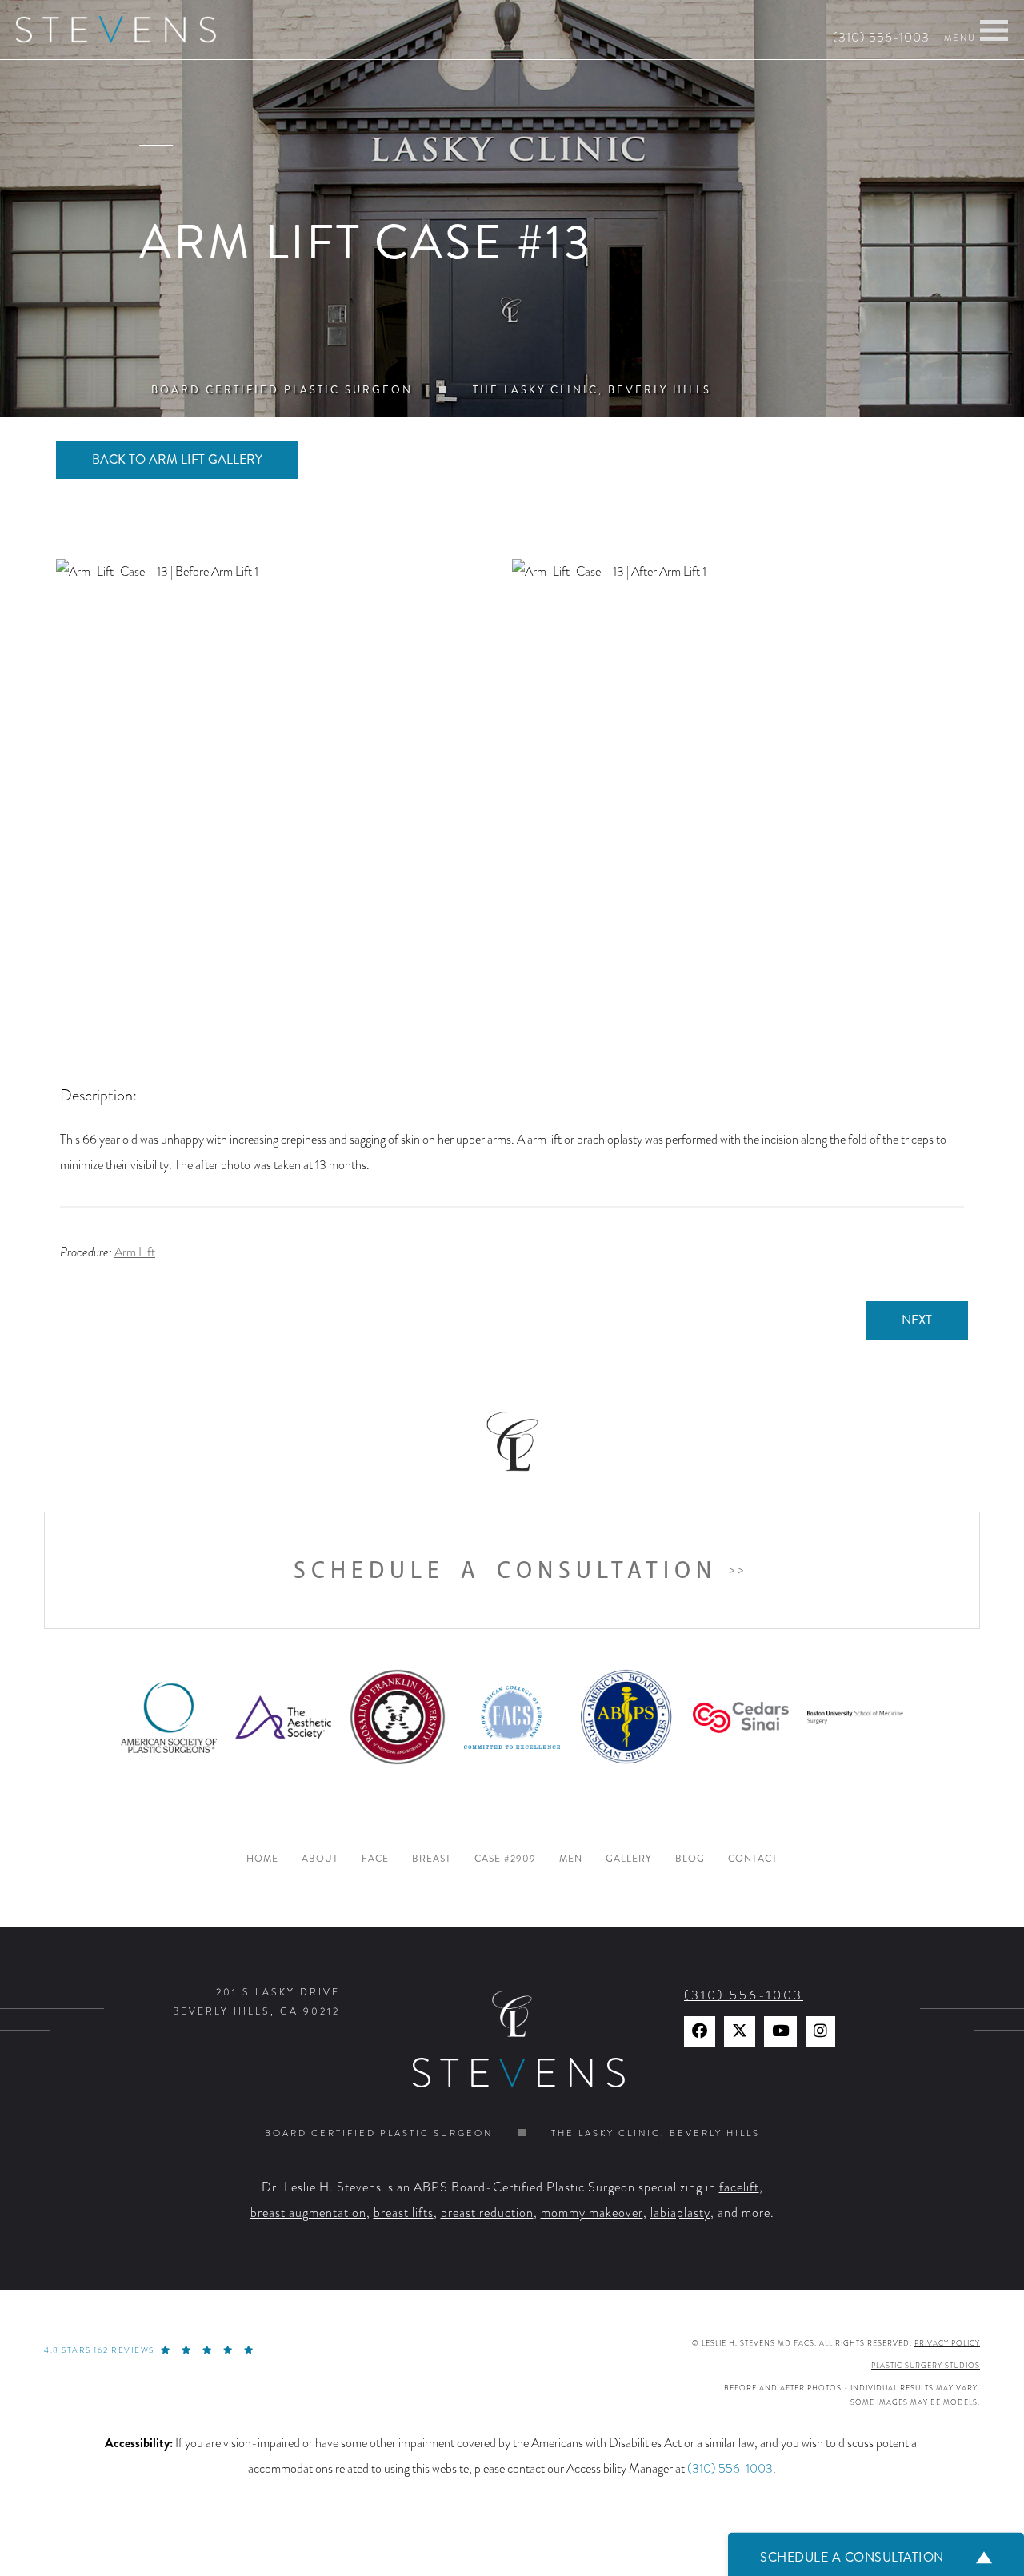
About (320, 1859)
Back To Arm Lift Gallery (177, 459)
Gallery (629, 1859)
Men (571, 1859)
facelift (739, 2187)
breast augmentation (308, 2213)
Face (375, 1859)
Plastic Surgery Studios (926, 2366)
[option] (512, 787)
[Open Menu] (994, 30)
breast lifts (404, 2213)
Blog (690, 1859)
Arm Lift (135, 1252)
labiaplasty (680, 2213)
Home (262, 1859)
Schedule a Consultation (505, 1570)
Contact (753, 1859)
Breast (432, 1859)
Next (917, 1320)
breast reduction (487, 2213)
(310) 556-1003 (881, 38)
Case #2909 (505, 1859)
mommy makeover (592, 2213)
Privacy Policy (947, 2343)
